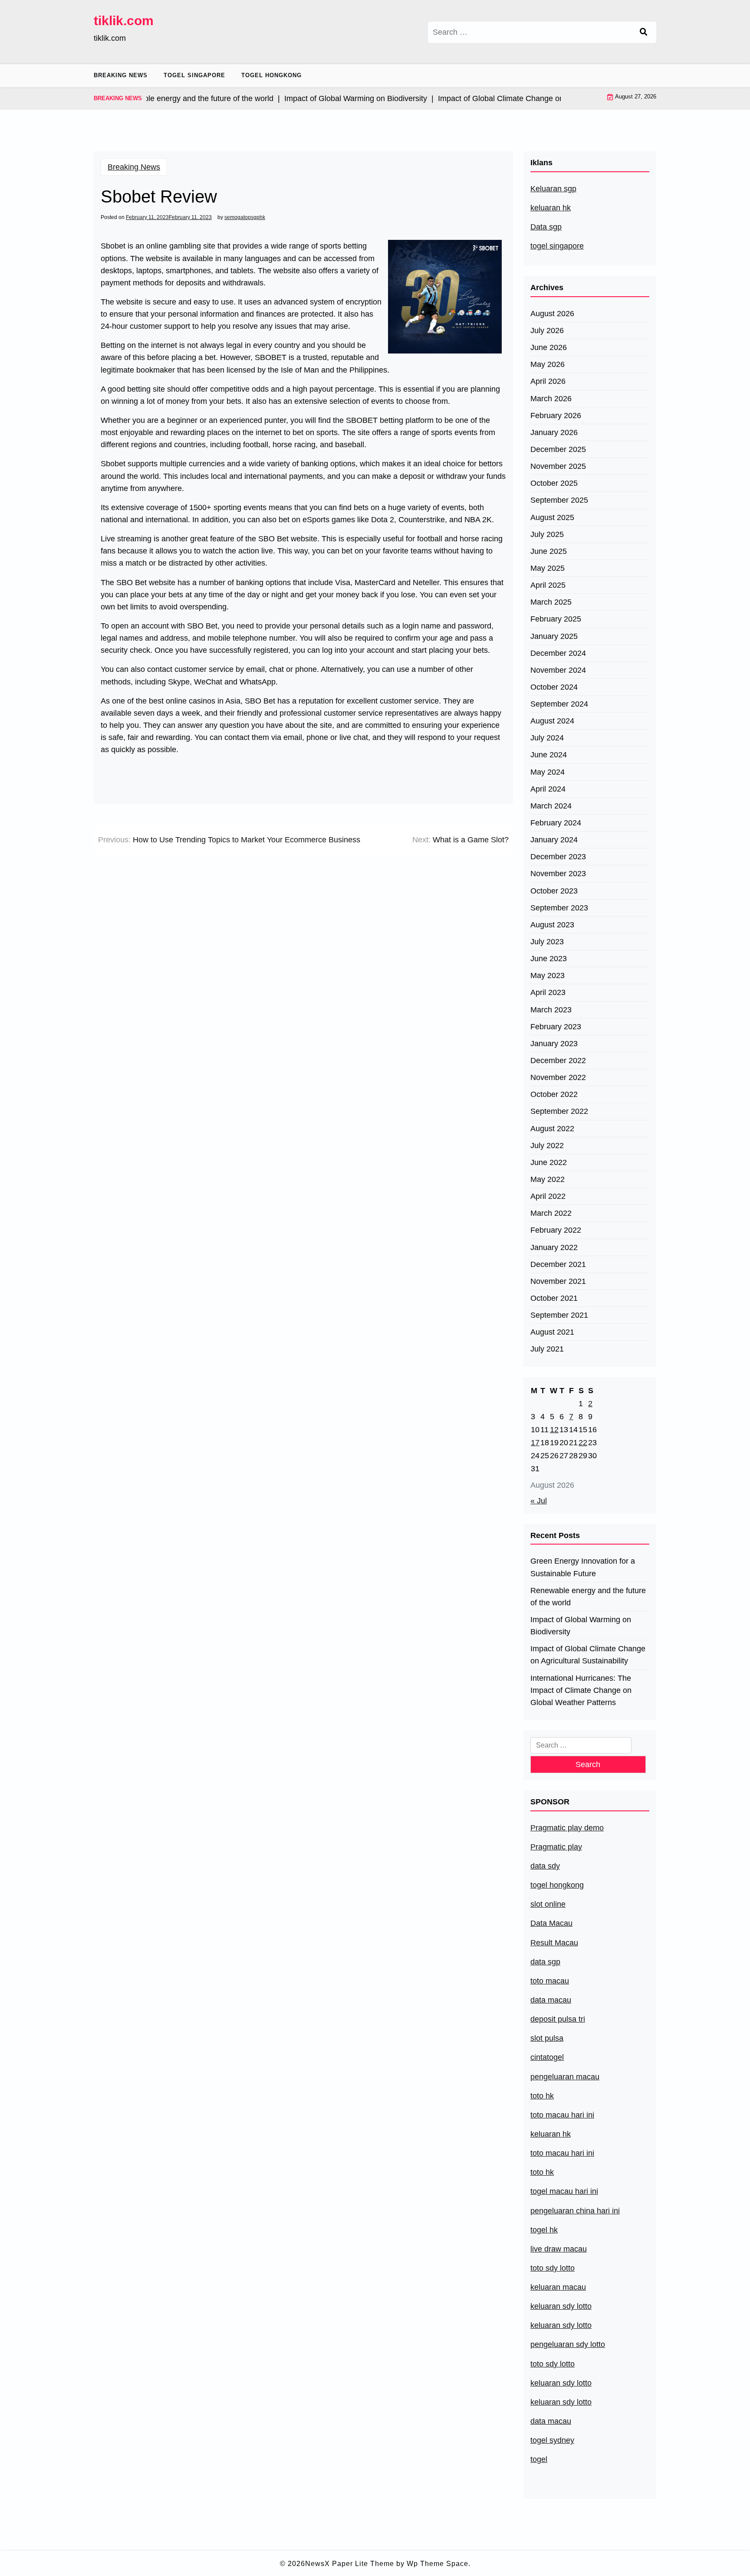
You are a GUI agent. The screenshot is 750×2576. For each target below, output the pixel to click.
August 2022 (552, 1129)
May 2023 (548, 975)
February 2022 (556, 1230)
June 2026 (549, 347)
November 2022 (558, 1077)
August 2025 (552, 517)
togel (539, 2459)
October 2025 (554, 483)
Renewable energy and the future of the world (588, 1597)
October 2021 (554, 1298)
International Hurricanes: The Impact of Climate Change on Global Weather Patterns (581, 1690)
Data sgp (546, 227)
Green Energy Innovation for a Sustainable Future (583, 1567)
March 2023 (551, 1010)
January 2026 (554, 432)
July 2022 (547, 1146)
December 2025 (558, 449)
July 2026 (547, 331)
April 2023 (548, 992)
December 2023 (558, 857)
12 (554, 1430)
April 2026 (548, 381)
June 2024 (549, 755)
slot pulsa (547, 2038)
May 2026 (548, 364)
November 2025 (558, 466)
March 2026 (551, 399)
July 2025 (547, 534)
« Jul (539, 1501)
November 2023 (558, 874)
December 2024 (558, 653)
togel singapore (557, 246)
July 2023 (547, 942)
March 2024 (551, 806)
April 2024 (548, 789)
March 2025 (551, 602)
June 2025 (549, 551)
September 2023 (559, 908)
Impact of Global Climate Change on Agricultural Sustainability (588, 1655)
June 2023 (549, 959)
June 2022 (549, 1162)
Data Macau (551, 1923)
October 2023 (554, 891)
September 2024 (559, 704)
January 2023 (554, 1044)
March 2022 (551, 1213)
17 (535, 1443)
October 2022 (554, 1094)
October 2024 (554, 687)
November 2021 (558, 1281)
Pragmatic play (556, 1847)
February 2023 (556, 1027)
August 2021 (552, 1332)
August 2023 (552, 925)
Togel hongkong (271, 75)
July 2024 (547, 738)
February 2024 (556, 823)
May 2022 (548, 1179)
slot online (548, 1904)
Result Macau (554, 1943)
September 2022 (559, 1111)
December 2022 (558, 1061)
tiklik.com (124, 21)
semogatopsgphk (245, 217)
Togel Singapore (194, 75)
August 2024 (552, 721)
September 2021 (559, 1315)
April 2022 (548, 1196)
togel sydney (552, 2440)
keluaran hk (551, 208)
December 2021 (558, 1264)
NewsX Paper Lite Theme (350, 2564)
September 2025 (559, 500)
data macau (551, 2421)
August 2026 (552, 314)
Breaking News (121, 75)
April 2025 (548, 585)
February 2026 (556, 416)
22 (583, 1443)
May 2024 (548, 772)
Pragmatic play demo (567, 1828)
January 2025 (554, 636)
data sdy (545, 1866)
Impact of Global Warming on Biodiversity (581, 1626)
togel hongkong (557, 1885)
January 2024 (554, 840)
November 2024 (558, 670)
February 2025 (556, 619)
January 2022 (554, 1247)
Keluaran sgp (553, 189)
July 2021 (547, 1349)
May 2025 (548, 568)
